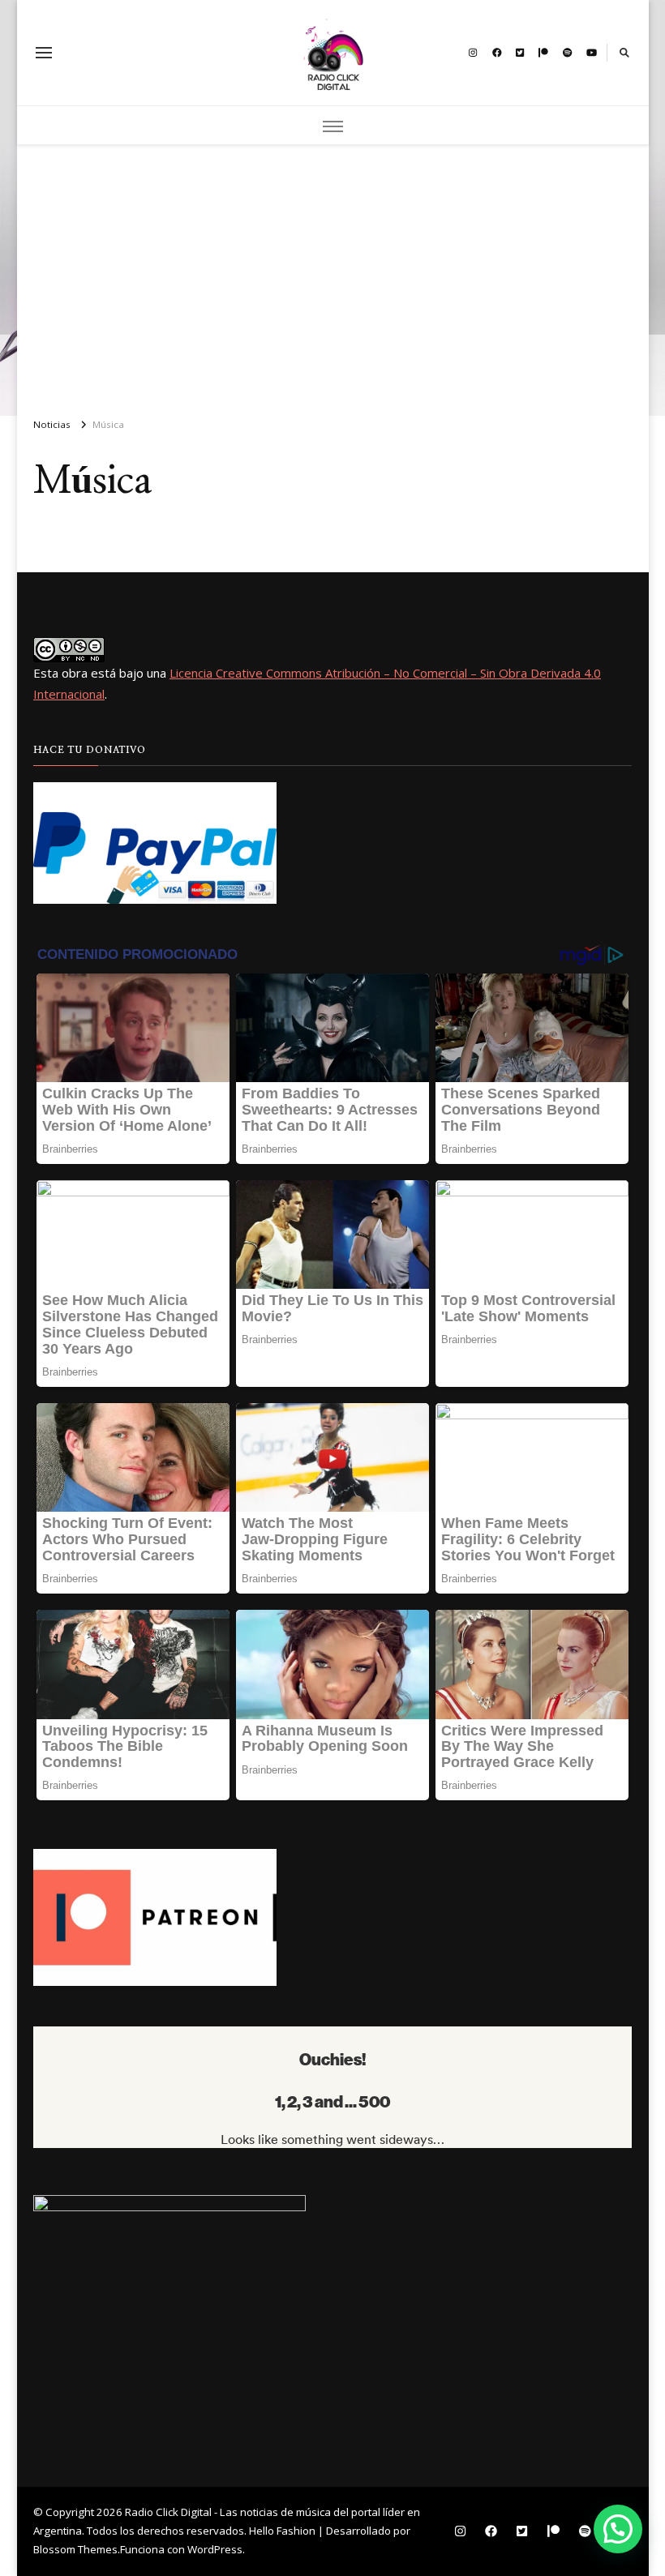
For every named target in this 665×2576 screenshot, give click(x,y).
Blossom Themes (75, 2549)
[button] (618, 2529)
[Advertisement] (333, 274)
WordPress (215, 2549)
